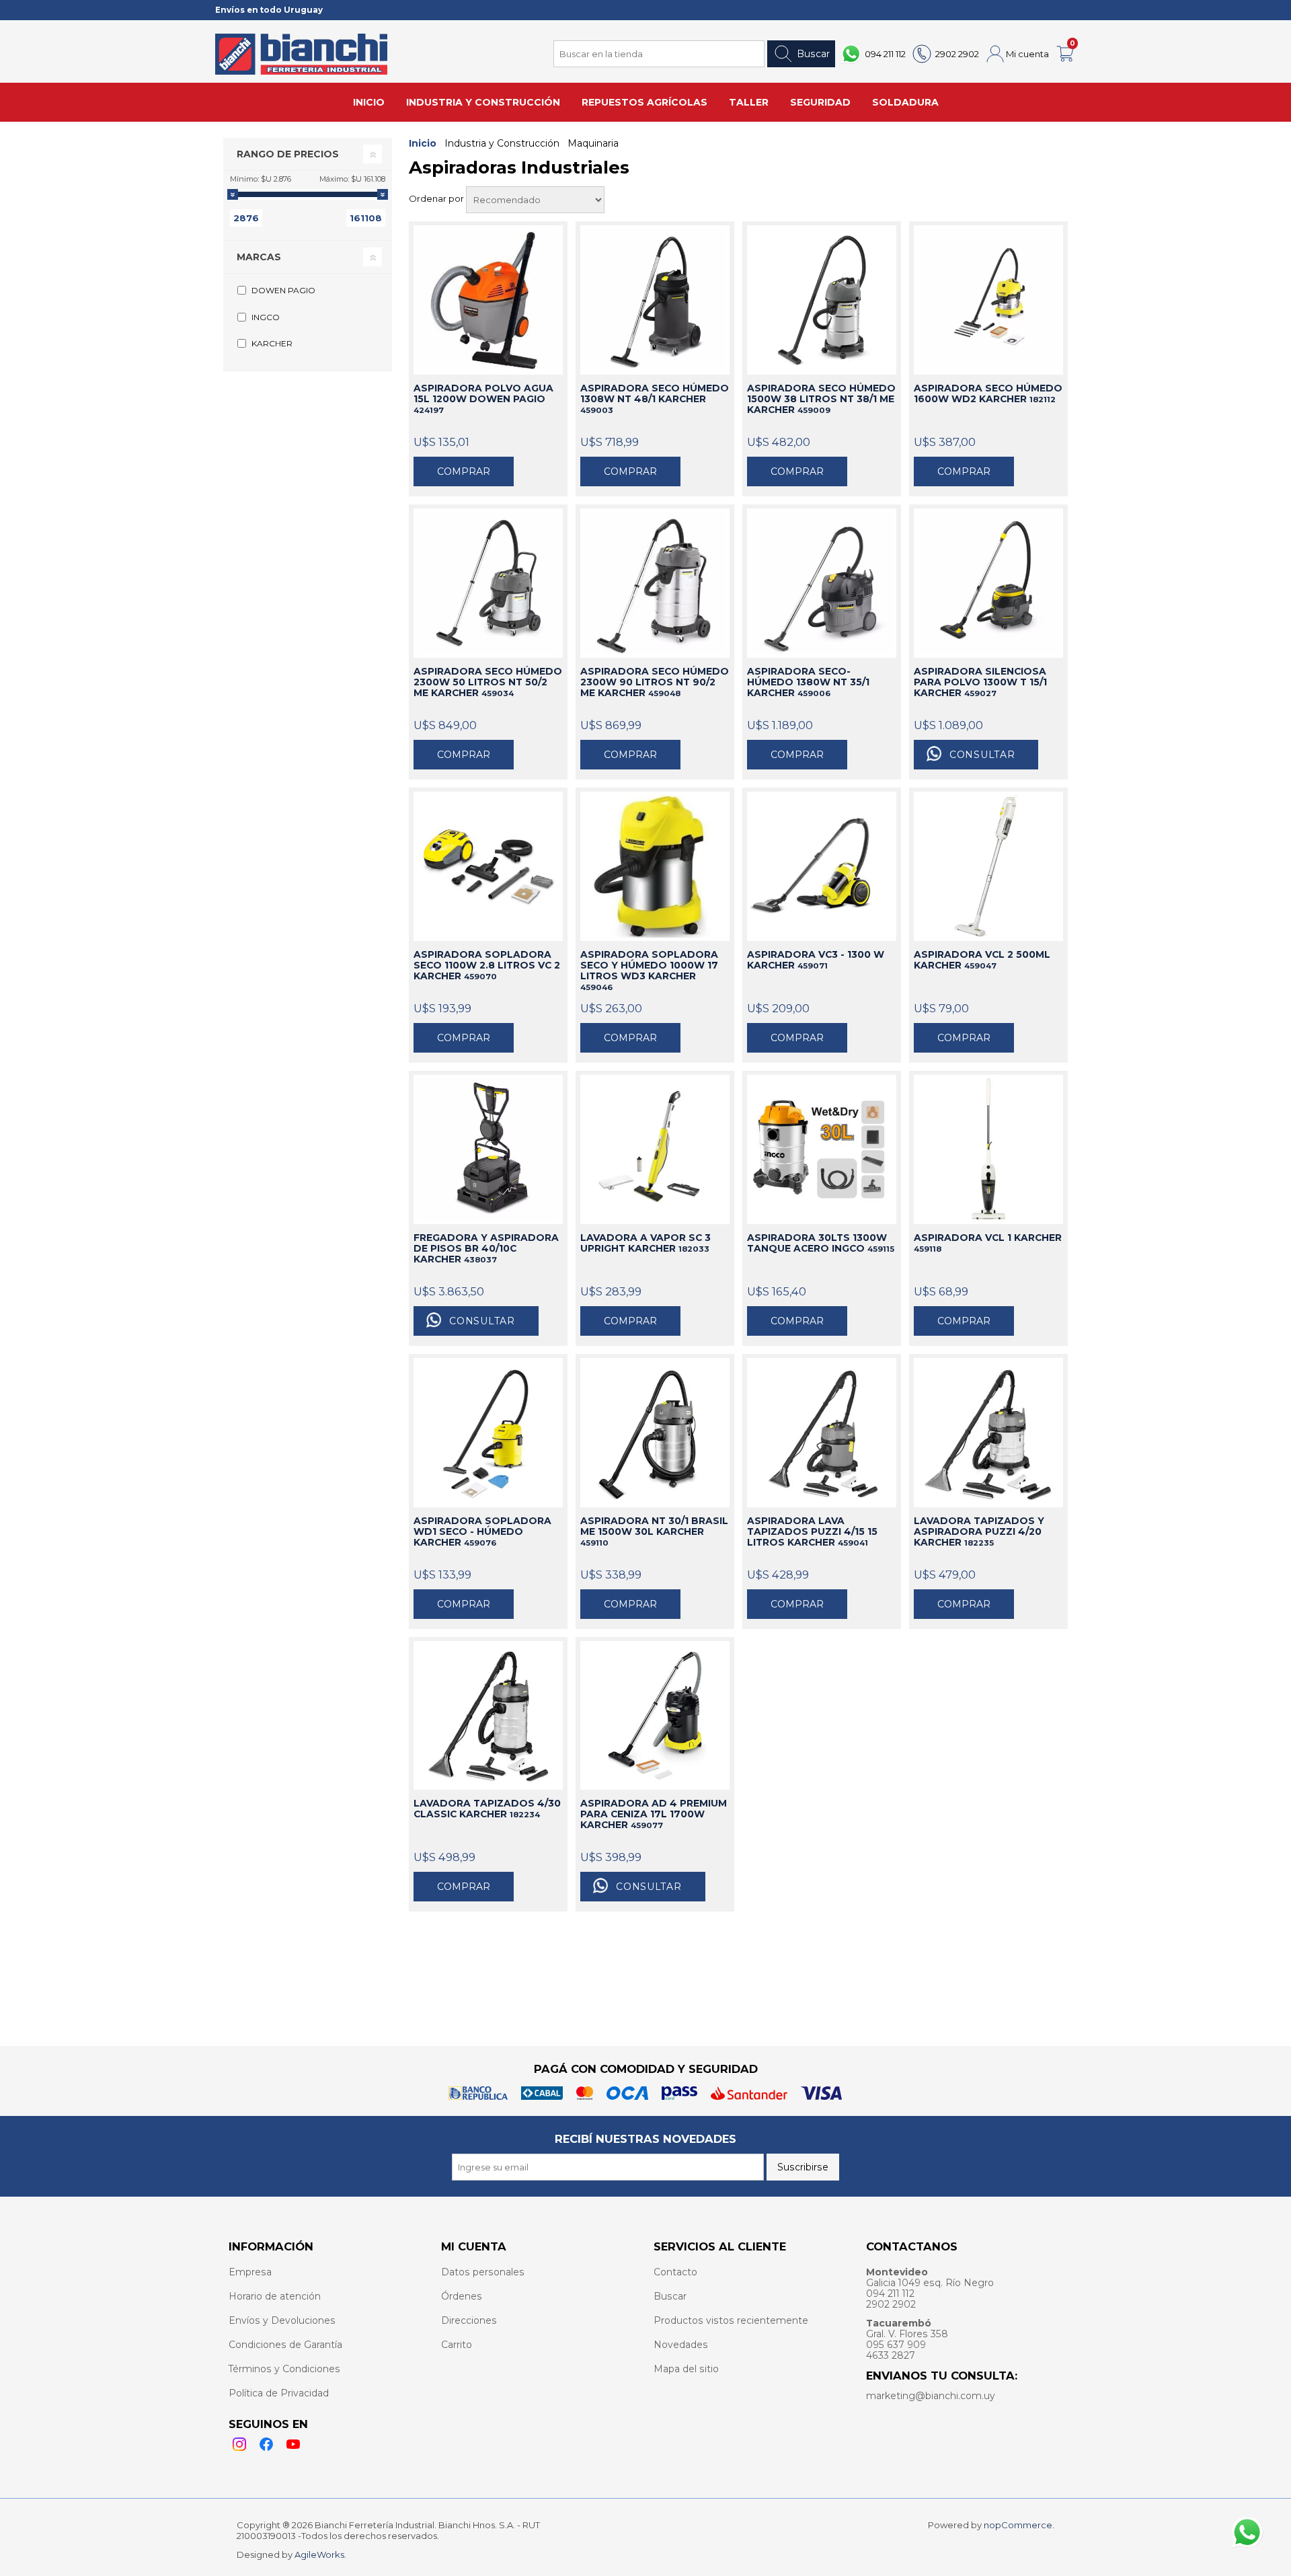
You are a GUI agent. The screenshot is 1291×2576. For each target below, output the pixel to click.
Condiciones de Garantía (285, 2345)
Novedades (681, 2345)
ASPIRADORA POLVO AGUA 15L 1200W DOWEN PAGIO (483, 399)
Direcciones (469, 2320)
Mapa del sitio (686, 2369)
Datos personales (483, 2272)
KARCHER (272, 343)
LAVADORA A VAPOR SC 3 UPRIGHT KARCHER (645, 1243)
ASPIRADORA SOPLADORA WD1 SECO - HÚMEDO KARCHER (482, 1531)
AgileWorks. (320, 2554)
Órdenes (462, 2296)
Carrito (457, 2345)
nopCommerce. (1019, 2525)
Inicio (423, 143)
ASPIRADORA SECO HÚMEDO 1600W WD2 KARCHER (988, 393)
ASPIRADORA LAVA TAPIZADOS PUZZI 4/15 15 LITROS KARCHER (812, 1531)
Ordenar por (437, 198)
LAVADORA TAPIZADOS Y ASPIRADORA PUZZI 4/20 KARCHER (979, 1531)
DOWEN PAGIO (283, 290)
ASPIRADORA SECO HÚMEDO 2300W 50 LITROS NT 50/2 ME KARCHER (488, 682)
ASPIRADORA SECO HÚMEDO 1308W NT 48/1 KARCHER (655, 399)
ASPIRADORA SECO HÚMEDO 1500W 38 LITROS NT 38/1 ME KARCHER (821, 399)
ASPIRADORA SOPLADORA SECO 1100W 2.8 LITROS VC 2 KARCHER (487, 965)
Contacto (675, 2272)
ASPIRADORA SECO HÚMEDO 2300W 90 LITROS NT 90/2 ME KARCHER (655, 682)
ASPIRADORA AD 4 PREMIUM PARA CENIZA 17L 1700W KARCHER (654, 1814)
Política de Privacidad (279, 2393)
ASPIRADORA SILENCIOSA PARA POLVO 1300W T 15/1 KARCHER (980, 682)
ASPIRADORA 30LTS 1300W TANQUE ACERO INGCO (821, 1243)
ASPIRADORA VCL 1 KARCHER (988, 1243)
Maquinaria (593, 143)
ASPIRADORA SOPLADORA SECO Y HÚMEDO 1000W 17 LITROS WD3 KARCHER (649, 971)
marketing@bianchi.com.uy (931, 2396)
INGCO (266, 317)
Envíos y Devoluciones (282, 2320)
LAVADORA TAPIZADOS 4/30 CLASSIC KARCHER (487, 1809)
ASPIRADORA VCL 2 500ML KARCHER (982, 960)
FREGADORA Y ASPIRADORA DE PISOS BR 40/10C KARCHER (486, 1248)
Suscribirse (803, 2167)
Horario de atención (275, 2296)
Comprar (464, 471)
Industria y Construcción (502, 143)
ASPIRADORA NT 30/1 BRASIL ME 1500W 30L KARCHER (654, 1531)
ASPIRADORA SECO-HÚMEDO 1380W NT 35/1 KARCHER (808, 682)
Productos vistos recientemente (731, 2320)
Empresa (250, 2272)
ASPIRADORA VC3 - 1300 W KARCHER (816, 960)
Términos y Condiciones (284, 2369)
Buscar (813, 54)
